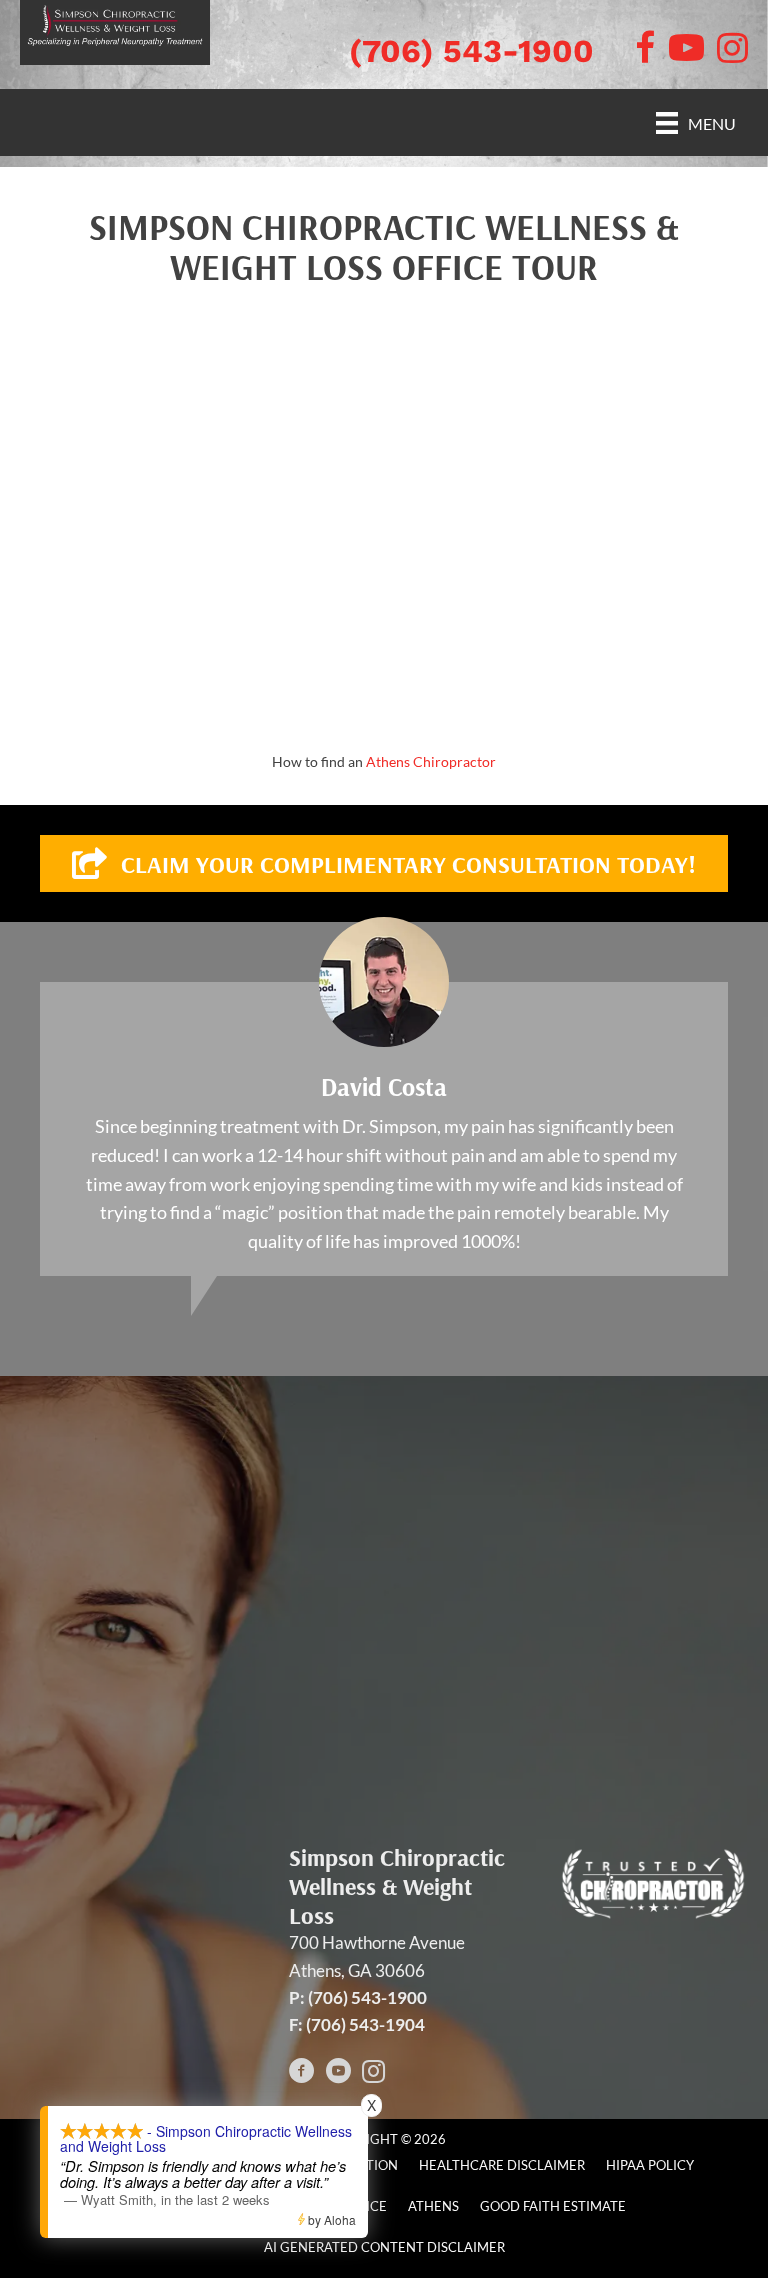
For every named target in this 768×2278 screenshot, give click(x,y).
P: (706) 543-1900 (358, 1997)
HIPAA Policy (650, 2165)
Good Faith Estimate (553, 2206)
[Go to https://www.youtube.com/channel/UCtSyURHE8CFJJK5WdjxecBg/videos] (338, 2073)
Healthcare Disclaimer (502, 2165)
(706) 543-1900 (471, 51)
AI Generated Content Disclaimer (384, 2247)
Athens (433, 2206)
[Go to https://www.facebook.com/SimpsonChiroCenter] (302, 2073)
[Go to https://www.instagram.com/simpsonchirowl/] (374, 2073)
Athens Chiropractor (431, 761)
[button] (384, 863)
